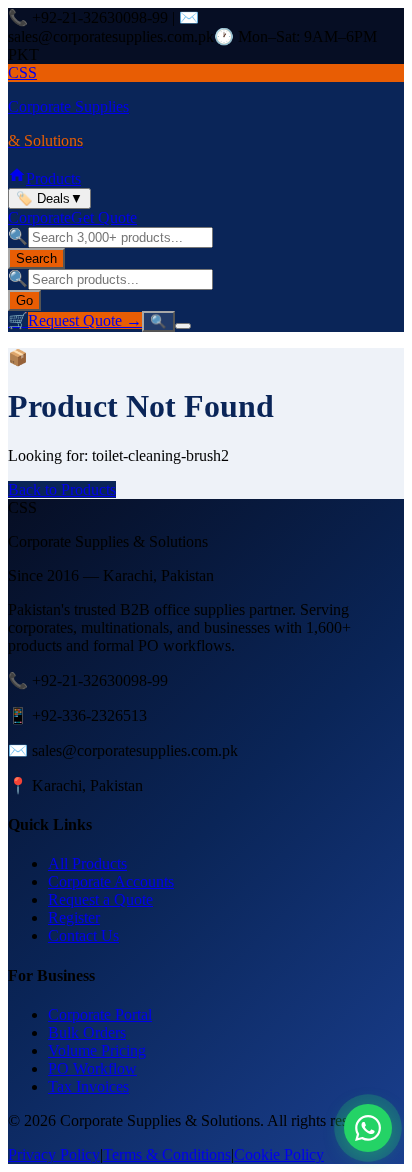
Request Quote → (85, 320)
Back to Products (62, 489)
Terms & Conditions (167, 1154)
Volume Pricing (97, 1050)
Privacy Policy (54, 1154)
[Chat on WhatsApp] (368, 1128)
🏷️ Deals (49, 198)
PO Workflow (92, 1068)
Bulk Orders (87, 1032)
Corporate (39, 217)
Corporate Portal (100, 1014)
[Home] (17, 178)
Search (36, 258)
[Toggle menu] (183, 326)
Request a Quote (100, 899)
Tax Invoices (88, 1086)
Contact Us (83, 935)
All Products (87, 863)
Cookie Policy (279, 1154)
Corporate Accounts (111, 881)
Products (53, 178)
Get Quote (104, 217)
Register (74, 917)
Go (24, 300)
